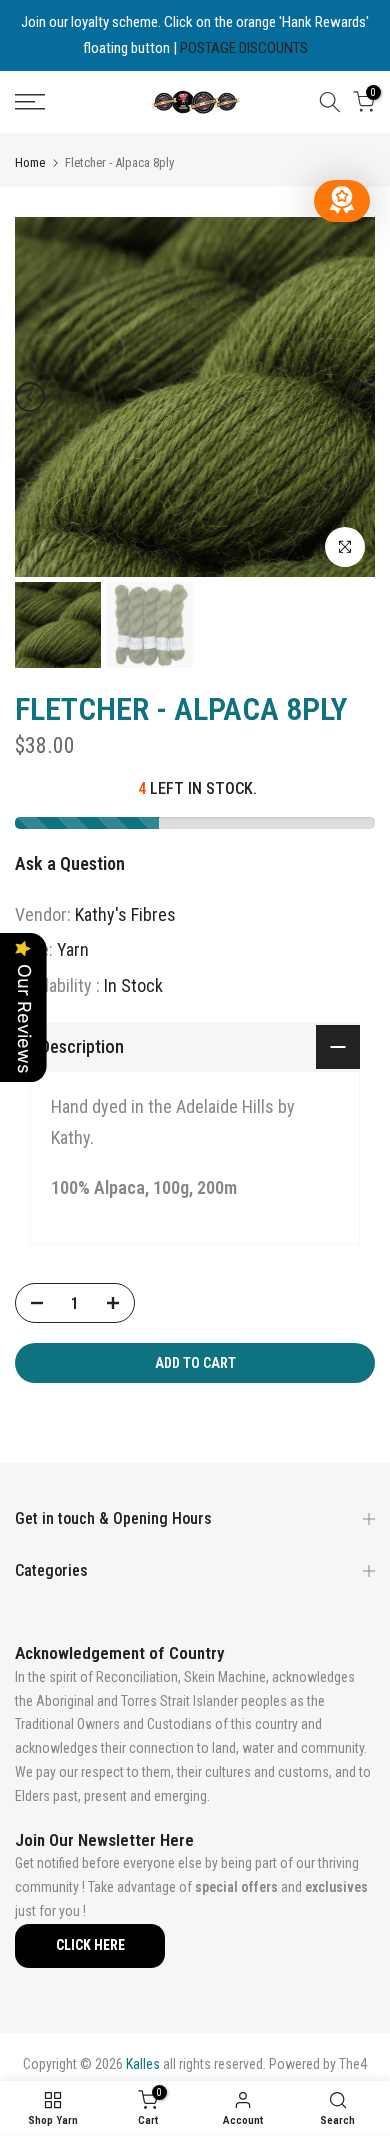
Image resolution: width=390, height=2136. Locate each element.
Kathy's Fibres (125, 914)
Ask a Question (70, 863)
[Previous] (30, 397)
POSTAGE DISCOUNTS (244, 48)
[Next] (360, 397)
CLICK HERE (90, 1945)
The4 (353, 2064)
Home (30, 162)
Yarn (73, 949)
